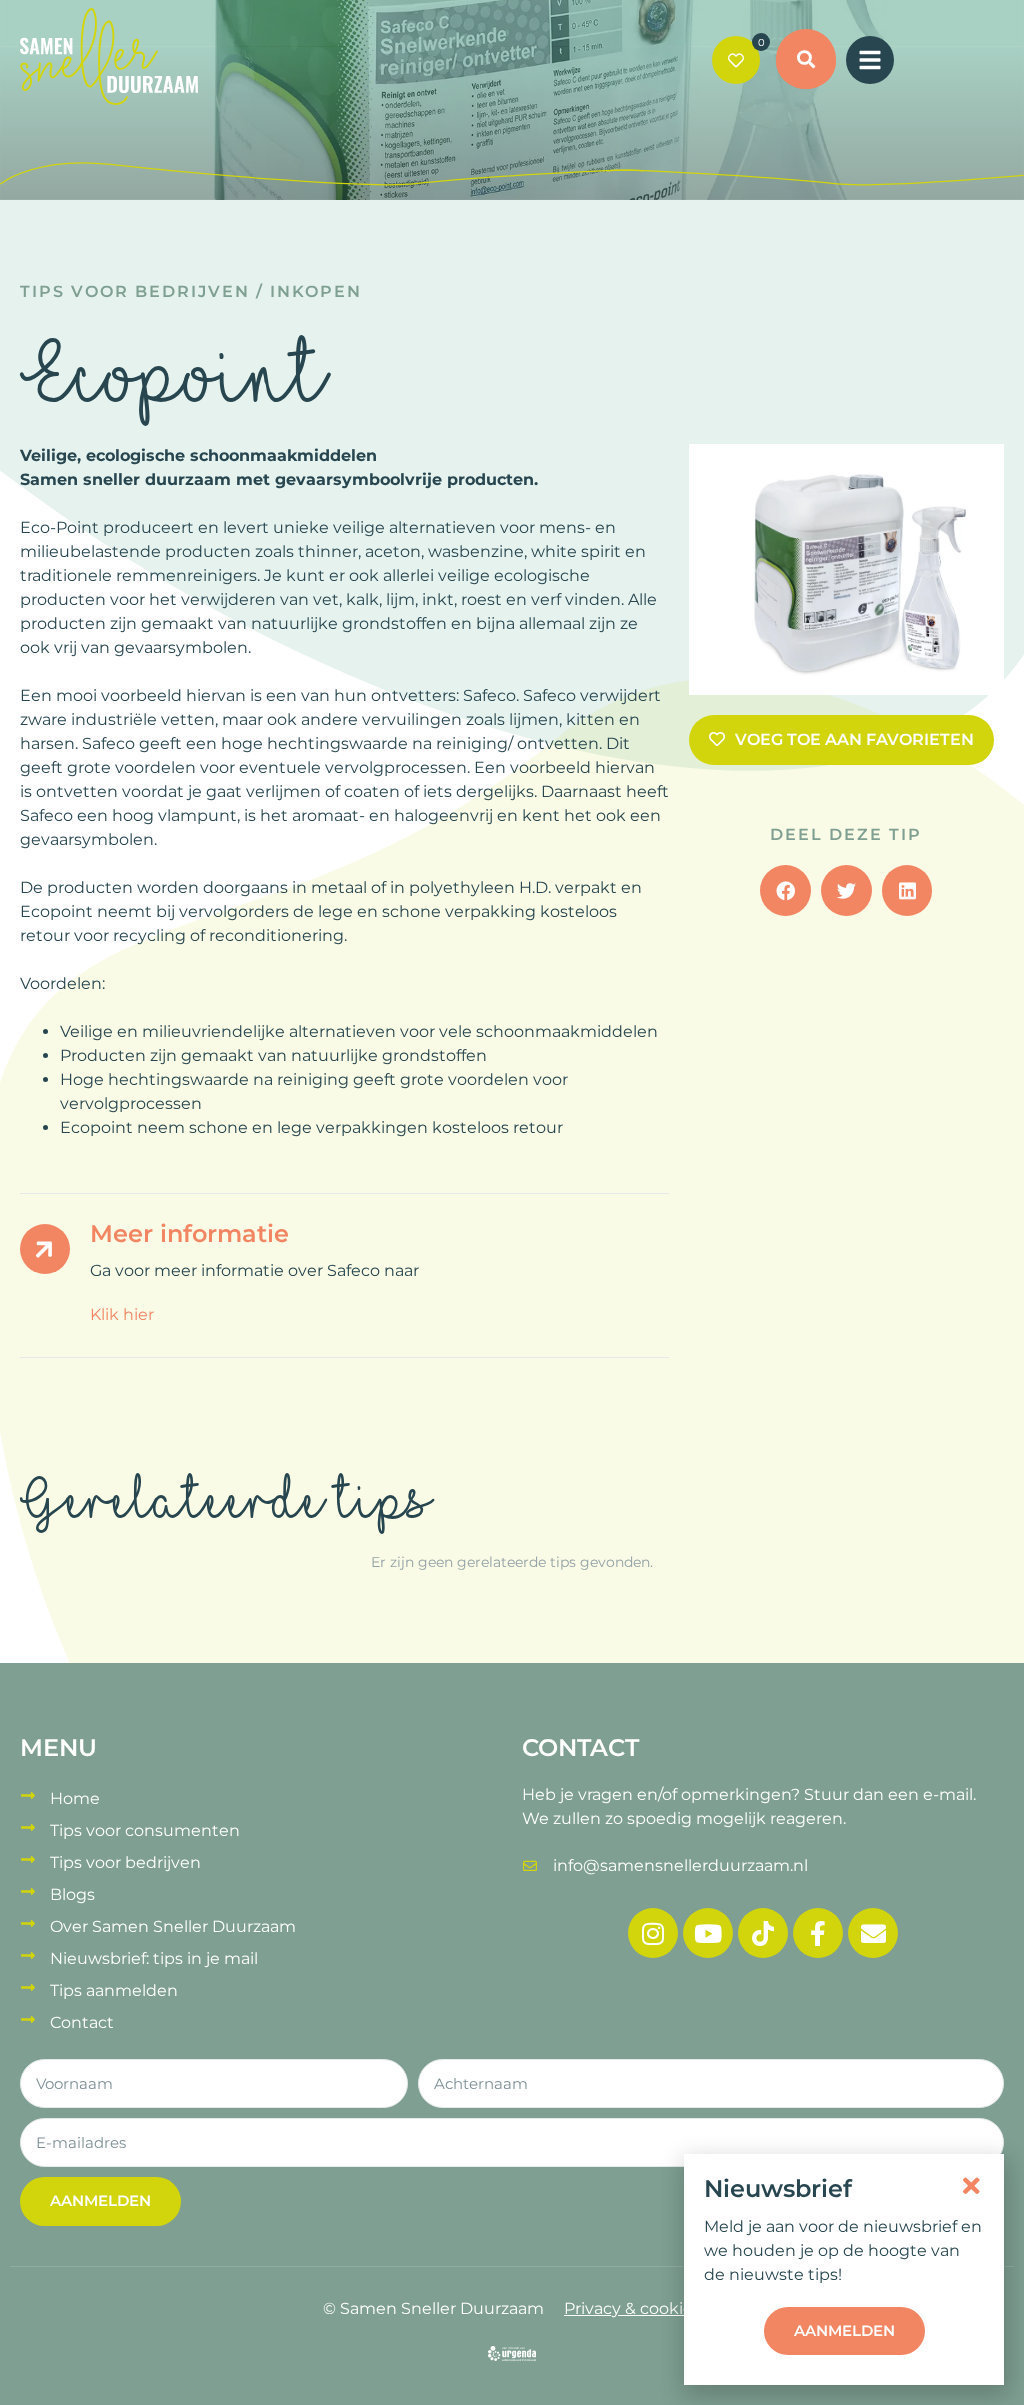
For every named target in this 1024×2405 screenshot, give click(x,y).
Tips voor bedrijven (135, 291)
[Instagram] (653, 1933)
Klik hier (122, 1314)
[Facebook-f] (818, 1933)
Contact (82, 2022)
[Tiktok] (763, 1933)
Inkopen (316, 291)
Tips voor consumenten (145, 1830)
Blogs (72, 1894)
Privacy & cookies (632, 2308)
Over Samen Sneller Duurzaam (173, 1926)
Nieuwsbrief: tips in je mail (154, 1958)
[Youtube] (708, 1933)
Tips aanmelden (114, 1990)
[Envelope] (873, 1933)
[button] (806, 62)
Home (75, 1798)
